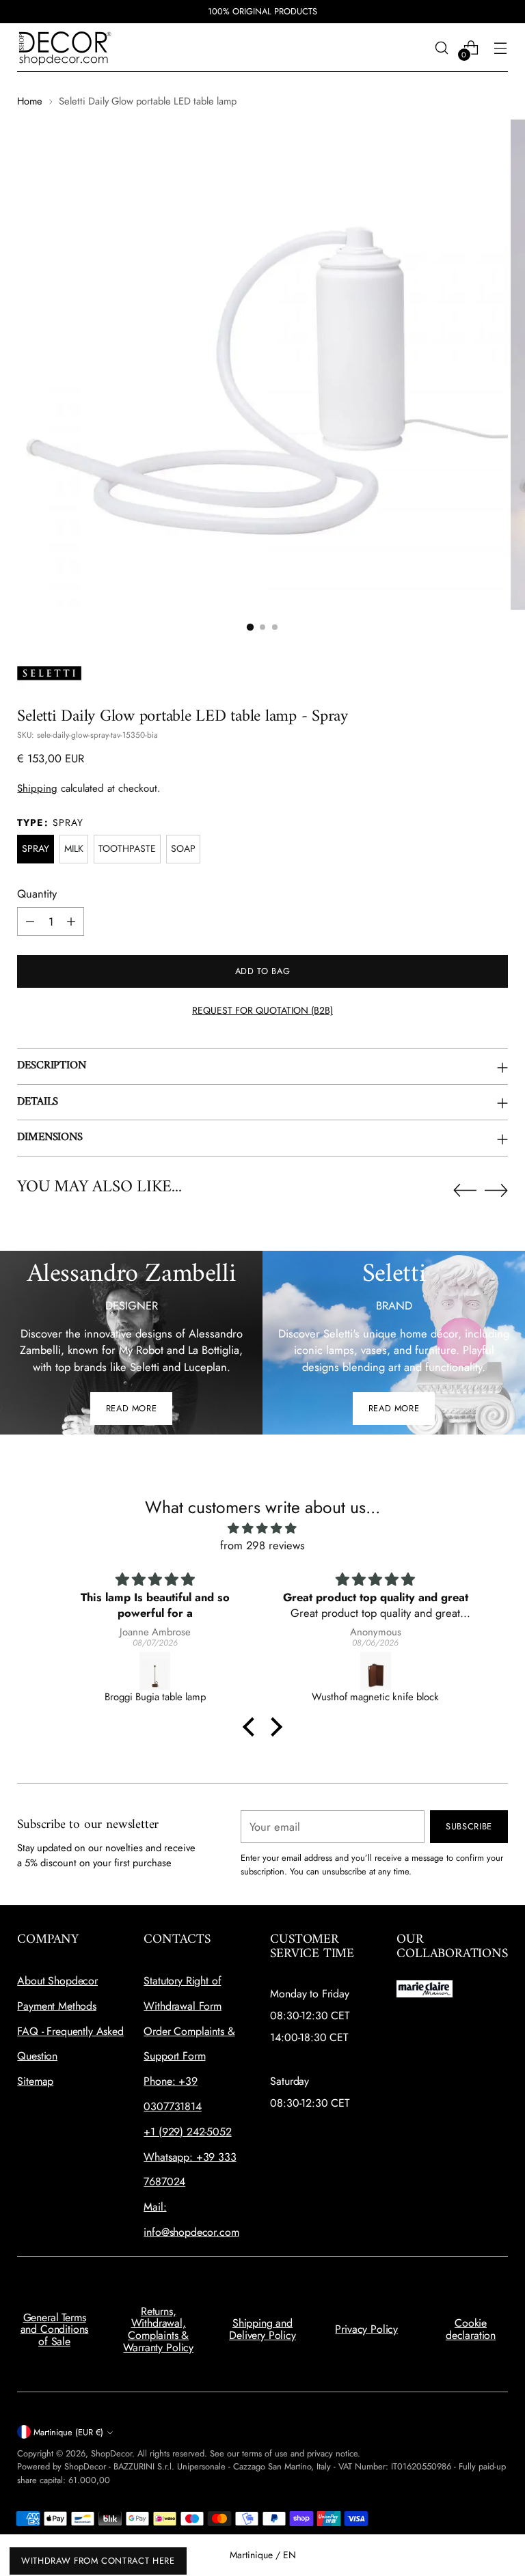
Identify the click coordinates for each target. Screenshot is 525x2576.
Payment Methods (57, 2006)
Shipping (37, 788)
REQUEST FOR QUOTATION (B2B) (262, 1010)
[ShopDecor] (65, 47)
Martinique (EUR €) (68, 2432)
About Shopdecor (57, 1981)
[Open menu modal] (501, 47)
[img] (262, 1528)
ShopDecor (111, 2453)
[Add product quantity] (71, 922)
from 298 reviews (262, 1545)
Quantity (37, 894)
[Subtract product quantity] (30, 922)
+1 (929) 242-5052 (187, 2132)
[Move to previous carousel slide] (465, 1191)
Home (30, 101)
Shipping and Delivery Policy (262, 2329)
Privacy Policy (366, 2329)
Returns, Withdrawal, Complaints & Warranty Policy (158, 2329)
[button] (250, 627)
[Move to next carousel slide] (496, 1190)
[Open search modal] (442, 47)
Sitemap (35, 2081)
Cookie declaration (471, 2329)
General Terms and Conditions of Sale (55, 2329)
